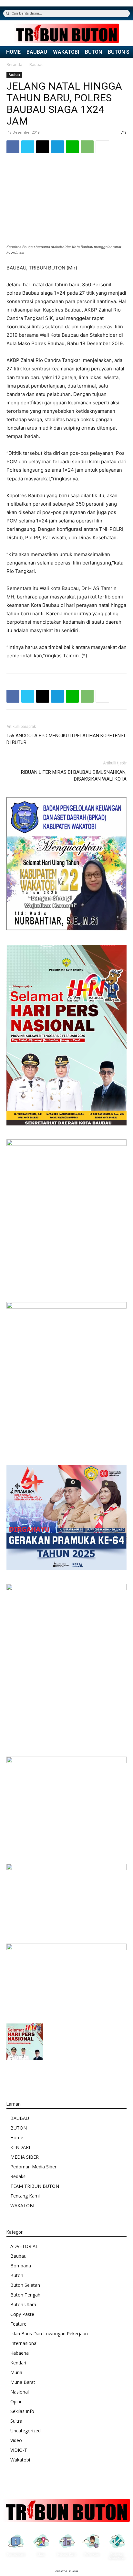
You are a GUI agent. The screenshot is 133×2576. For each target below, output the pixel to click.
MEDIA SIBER (25, 2157)
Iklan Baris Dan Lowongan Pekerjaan (49, 2334)
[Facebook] (13, 147)
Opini (16, 2401)
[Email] (43, 147)
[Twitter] (28, 147)
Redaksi (18, 2176)
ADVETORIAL (24, 2246)
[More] (102, 147)
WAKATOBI (66, 52)
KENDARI (20, 2147)
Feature (18, 2324)
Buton (17, 2275)
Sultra (16, 2421)
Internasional (24, 2343)
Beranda (14, 65)
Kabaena (20, 2353)
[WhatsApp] (87, 147)
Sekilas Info (22, 2411)
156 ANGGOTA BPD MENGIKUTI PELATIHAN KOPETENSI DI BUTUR (66, 739)
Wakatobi (20, 2460)
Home (17, 2138)
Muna (16, 2372)
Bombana (21, 2266)
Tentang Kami (25, 2196)
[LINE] (72, 147)
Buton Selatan (25, 2285)
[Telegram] (57, 147)
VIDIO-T (19, 2450)
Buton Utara (23, 2304)
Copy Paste (22, 2314)
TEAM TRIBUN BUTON (35, 2186)
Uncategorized (26, 2431)
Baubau (36, 65)
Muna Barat (23, 2382)
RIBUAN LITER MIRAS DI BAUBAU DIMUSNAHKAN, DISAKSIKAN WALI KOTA (74, 776)
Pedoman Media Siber (33, 2167)
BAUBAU (37, 52)
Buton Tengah (25, 2295)
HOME (13, 52)
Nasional (20, 2392)
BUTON (93, 52)
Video (16, 2440)
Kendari (18, 2363)
